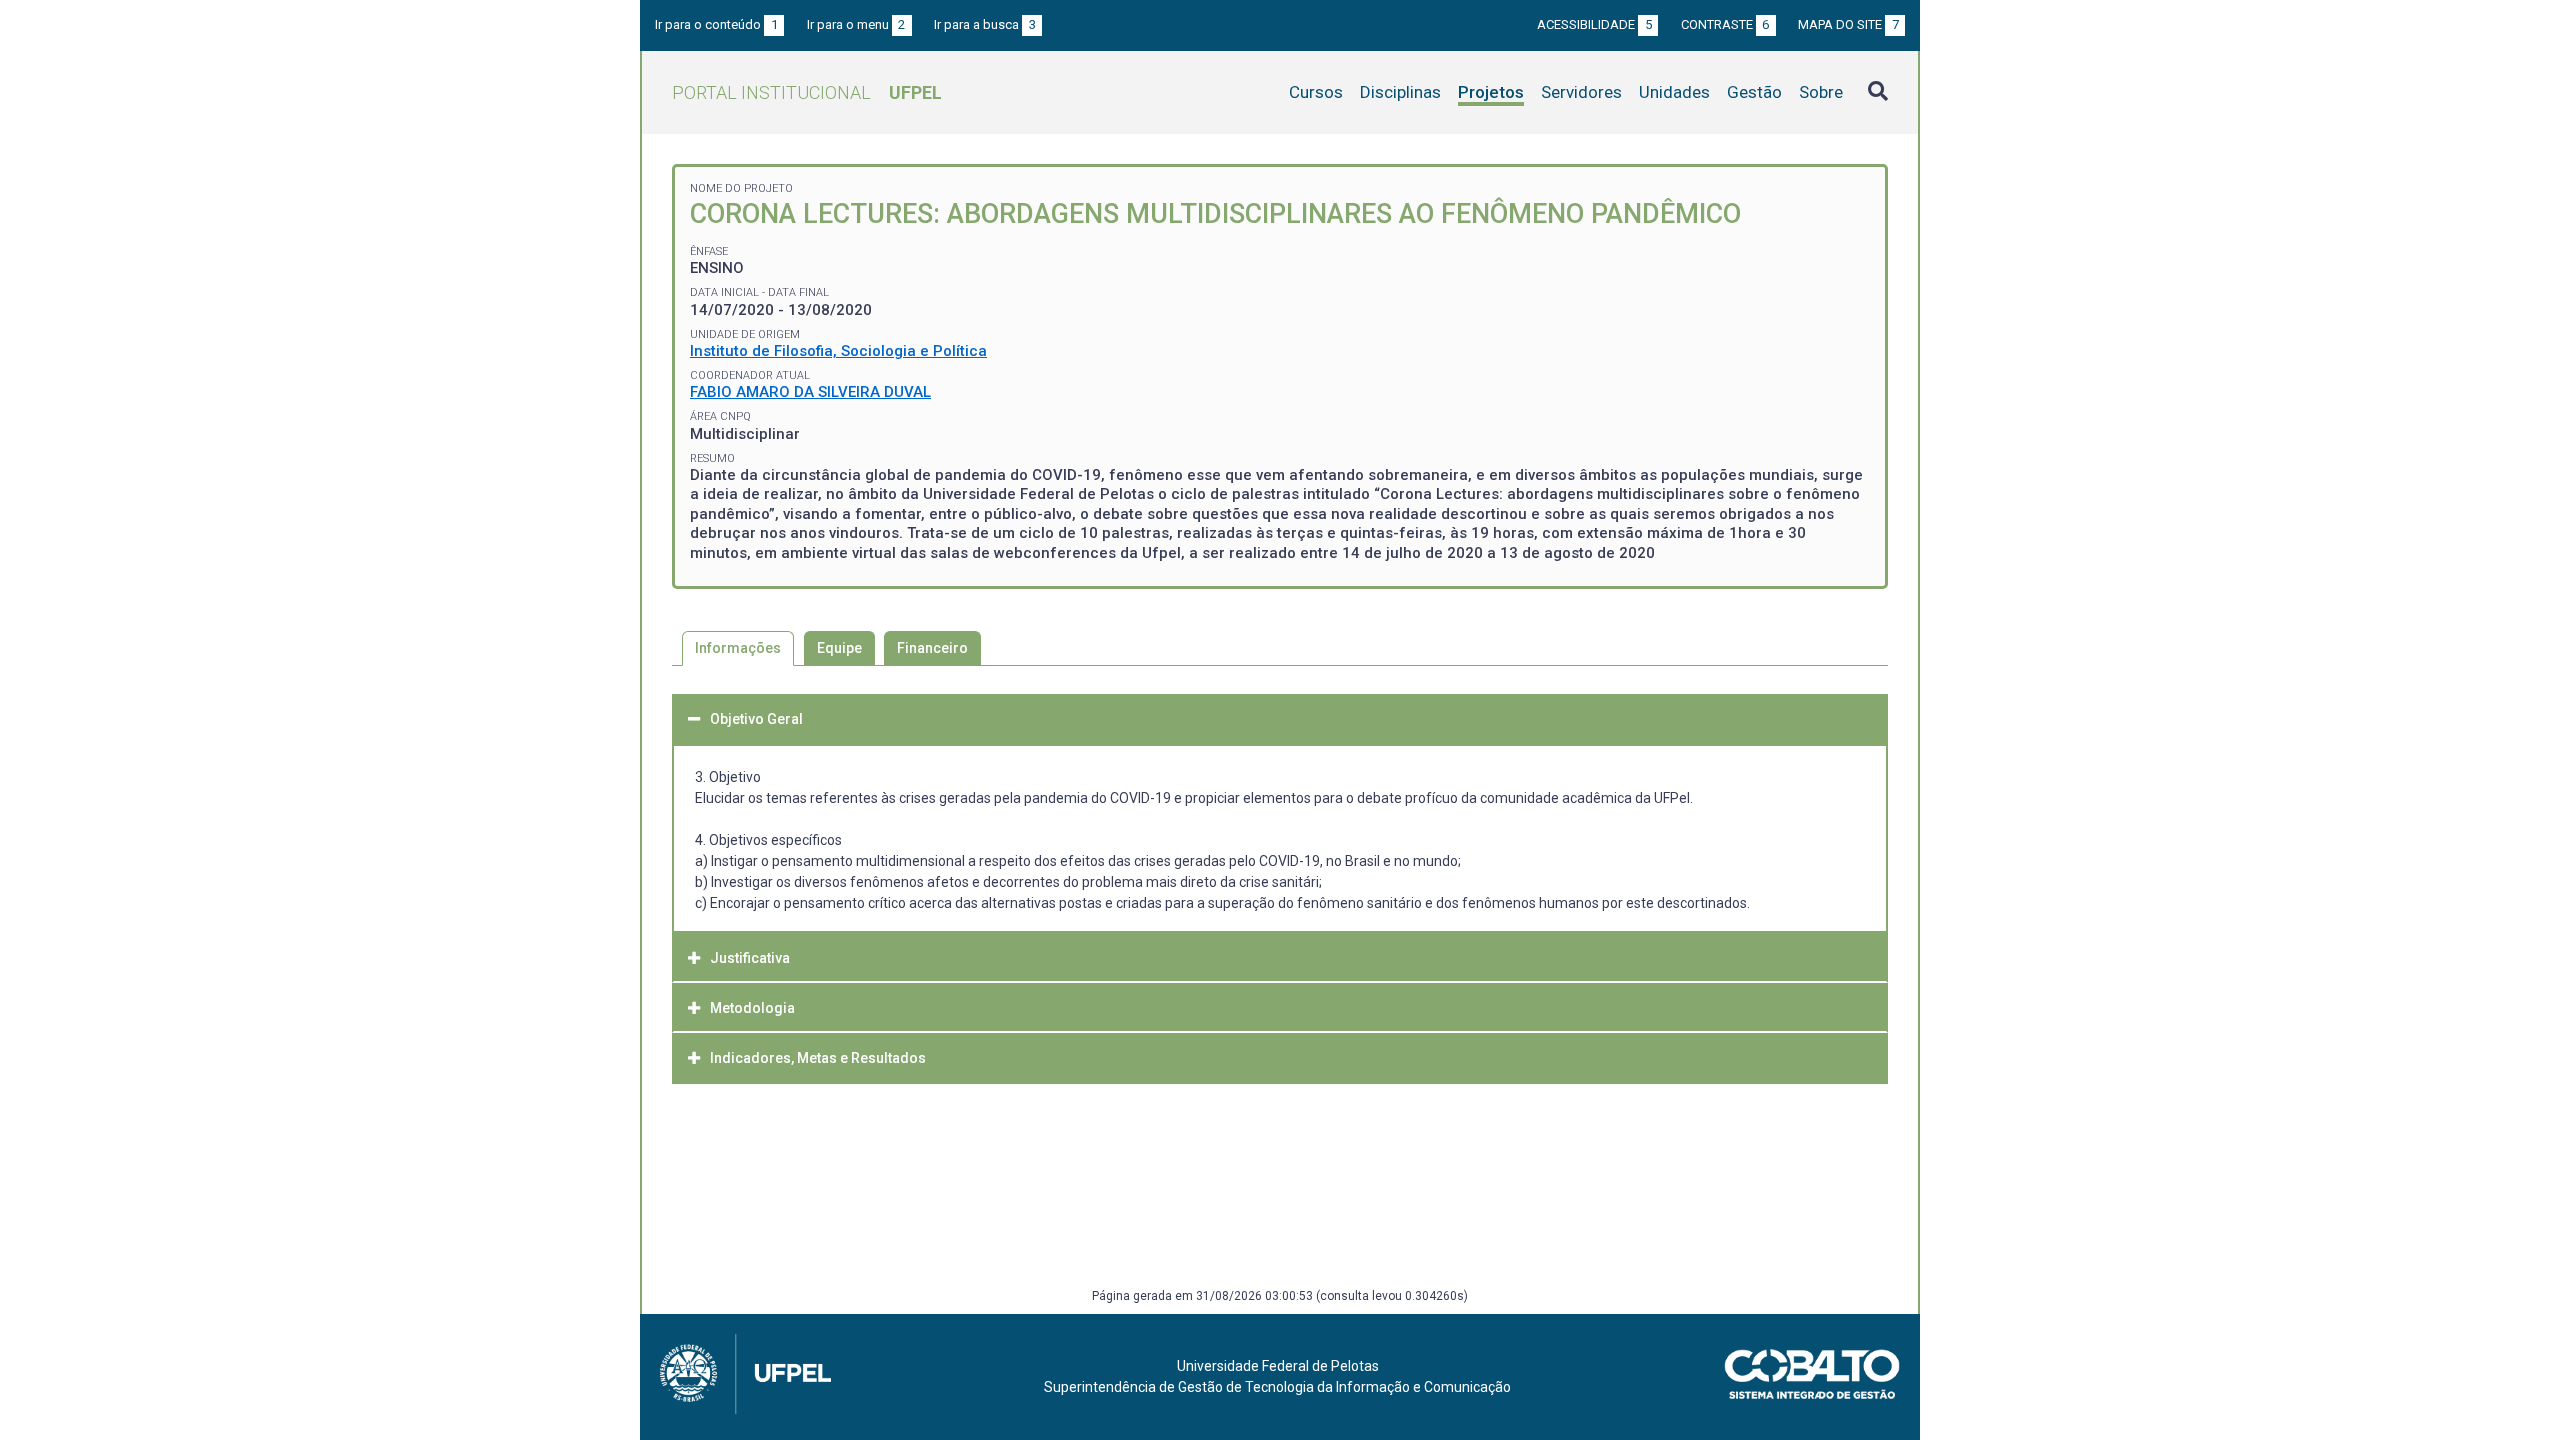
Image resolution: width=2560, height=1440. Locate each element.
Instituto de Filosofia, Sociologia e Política (838, 351)
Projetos (1491, 92)
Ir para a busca (985, 24)
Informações (738, 648)
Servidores (1581, 92)
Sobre (1821, 92)
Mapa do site (1848, 24)
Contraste (1725, 24)
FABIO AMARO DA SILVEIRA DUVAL (810, 392)
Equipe (839, 648)
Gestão (1754, 92)
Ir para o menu (856, 24)
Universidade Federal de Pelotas (1278, 1366)
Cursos (1316, 92)
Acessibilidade (1594, 24)
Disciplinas (1400, 92)
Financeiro (932, 648)
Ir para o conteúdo (716, 24)
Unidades (1674, 92)
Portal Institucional (807, 92)
